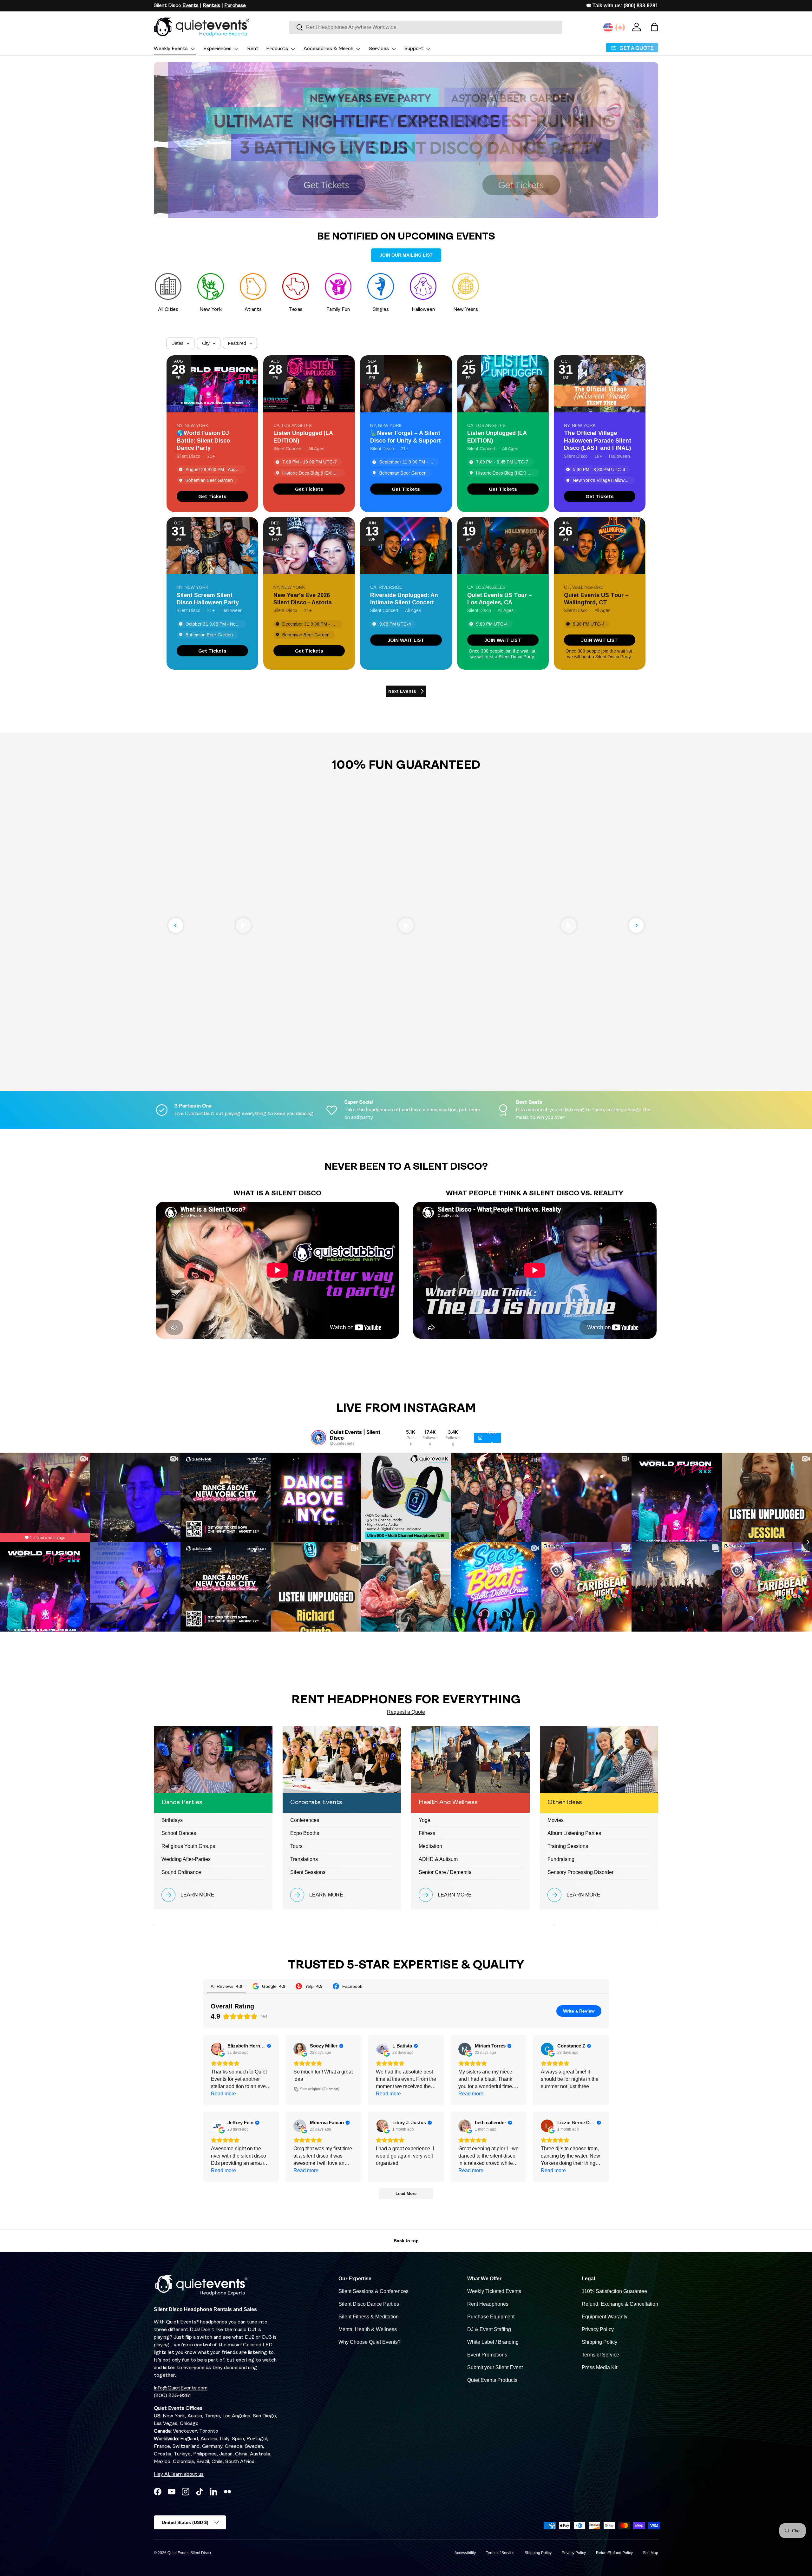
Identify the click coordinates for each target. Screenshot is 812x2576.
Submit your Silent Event (495, 2367)
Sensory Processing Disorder (580, 1872)
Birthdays (172, 1820)
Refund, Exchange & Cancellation (620, 2304)
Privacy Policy (598, 2329)
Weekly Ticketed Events (494, 2291)
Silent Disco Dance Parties (369, 2304)
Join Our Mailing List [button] (406, 255)
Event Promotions (487, 2355)
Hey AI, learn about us (179, 2474)
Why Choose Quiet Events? (370, 2342)
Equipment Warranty (605, 2317)
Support (414, 49)
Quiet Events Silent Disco (189, 2553)
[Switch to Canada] (620, 28)
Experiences (217, 49)
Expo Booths (305, 1833)
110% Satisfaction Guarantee (614, 2291)
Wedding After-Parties (186, 1859)
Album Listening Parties (574, 1833)
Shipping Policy (599, 2342)
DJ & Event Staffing (489, 2329)
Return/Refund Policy (614, 2553)
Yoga (425, 1820)
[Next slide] (636, 925)
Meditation (430, 1846)
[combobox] (426, 27)
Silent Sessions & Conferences (373, 2291)
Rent (253, 49)
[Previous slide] (176, 925)
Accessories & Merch (328, 49)
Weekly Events (171, 49)
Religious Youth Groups (188, 1846)
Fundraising (561, 1859)
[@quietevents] (318, 1438)
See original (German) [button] (320, 2089)
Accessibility (465, 2553)
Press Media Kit (599, 2367)
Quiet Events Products (492, 2380)
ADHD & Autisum (438, 1859)
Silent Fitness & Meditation (369, 2317)
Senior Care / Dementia (445, 1872)
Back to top (406, 2241)
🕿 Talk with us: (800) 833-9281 (622, 6)
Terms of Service (600, 2355)
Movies (556, 1820)
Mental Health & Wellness (368, 2329)
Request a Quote (406, 1712)
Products (277, 49)
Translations (304, 1859)
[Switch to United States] (608, 28)
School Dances (179, 1833)
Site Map (651, 2553)
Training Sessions (568, 1846)
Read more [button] (223, 2094)
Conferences (305, 1820)
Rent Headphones (488, 2304)
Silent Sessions (308, 1872)
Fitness (427, 1833)
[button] (654, 27)
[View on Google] (217, 2049)
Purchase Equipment (491, 2317)
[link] (212, 496)
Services (379, 49)
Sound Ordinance (181, 1872)
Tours (296, 1846)
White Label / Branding (493, 2342)
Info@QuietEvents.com (181, 2388)
